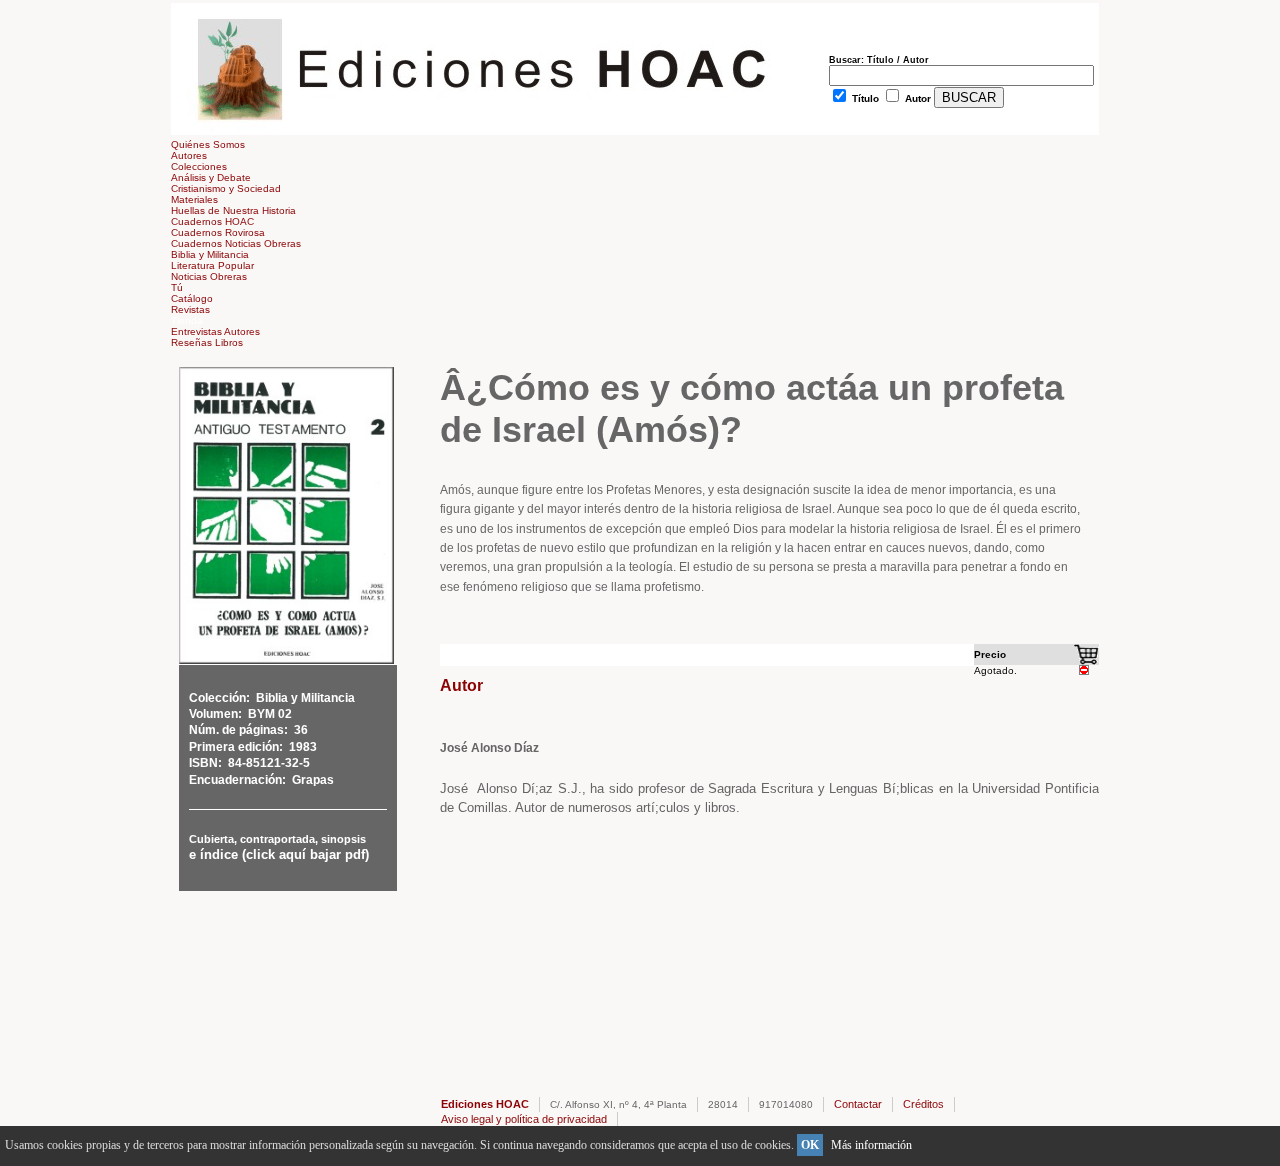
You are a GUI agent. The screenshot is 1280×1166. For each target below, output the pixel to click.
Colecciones (199, 166)
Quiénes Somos (208, 144)
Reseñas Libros (207, 342)
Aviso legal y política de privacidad (524, 1119)
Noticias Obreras (209, 276)
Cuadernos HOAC (212, 221)
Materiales (194, 199)
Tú (177, 287)
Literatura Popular (212, 265)
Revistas (190, 309)
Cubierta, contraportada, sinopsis (277, 839)
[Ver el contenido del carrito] (1086, 661)
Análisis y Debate (211, 177)
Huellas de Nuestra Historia (233, 210)
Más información (871, 1145)
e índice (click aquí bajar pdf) (279, 854)
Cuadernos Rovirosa (218, 232)
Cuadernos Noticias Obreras (236, 243)
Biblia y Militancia (210, 254)
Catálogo (192, 298)
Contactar (858, 1104)
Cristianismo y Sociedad (226, 188)
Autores (189, 155)
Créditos (923, 1104)
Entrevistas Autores (215, 331)
